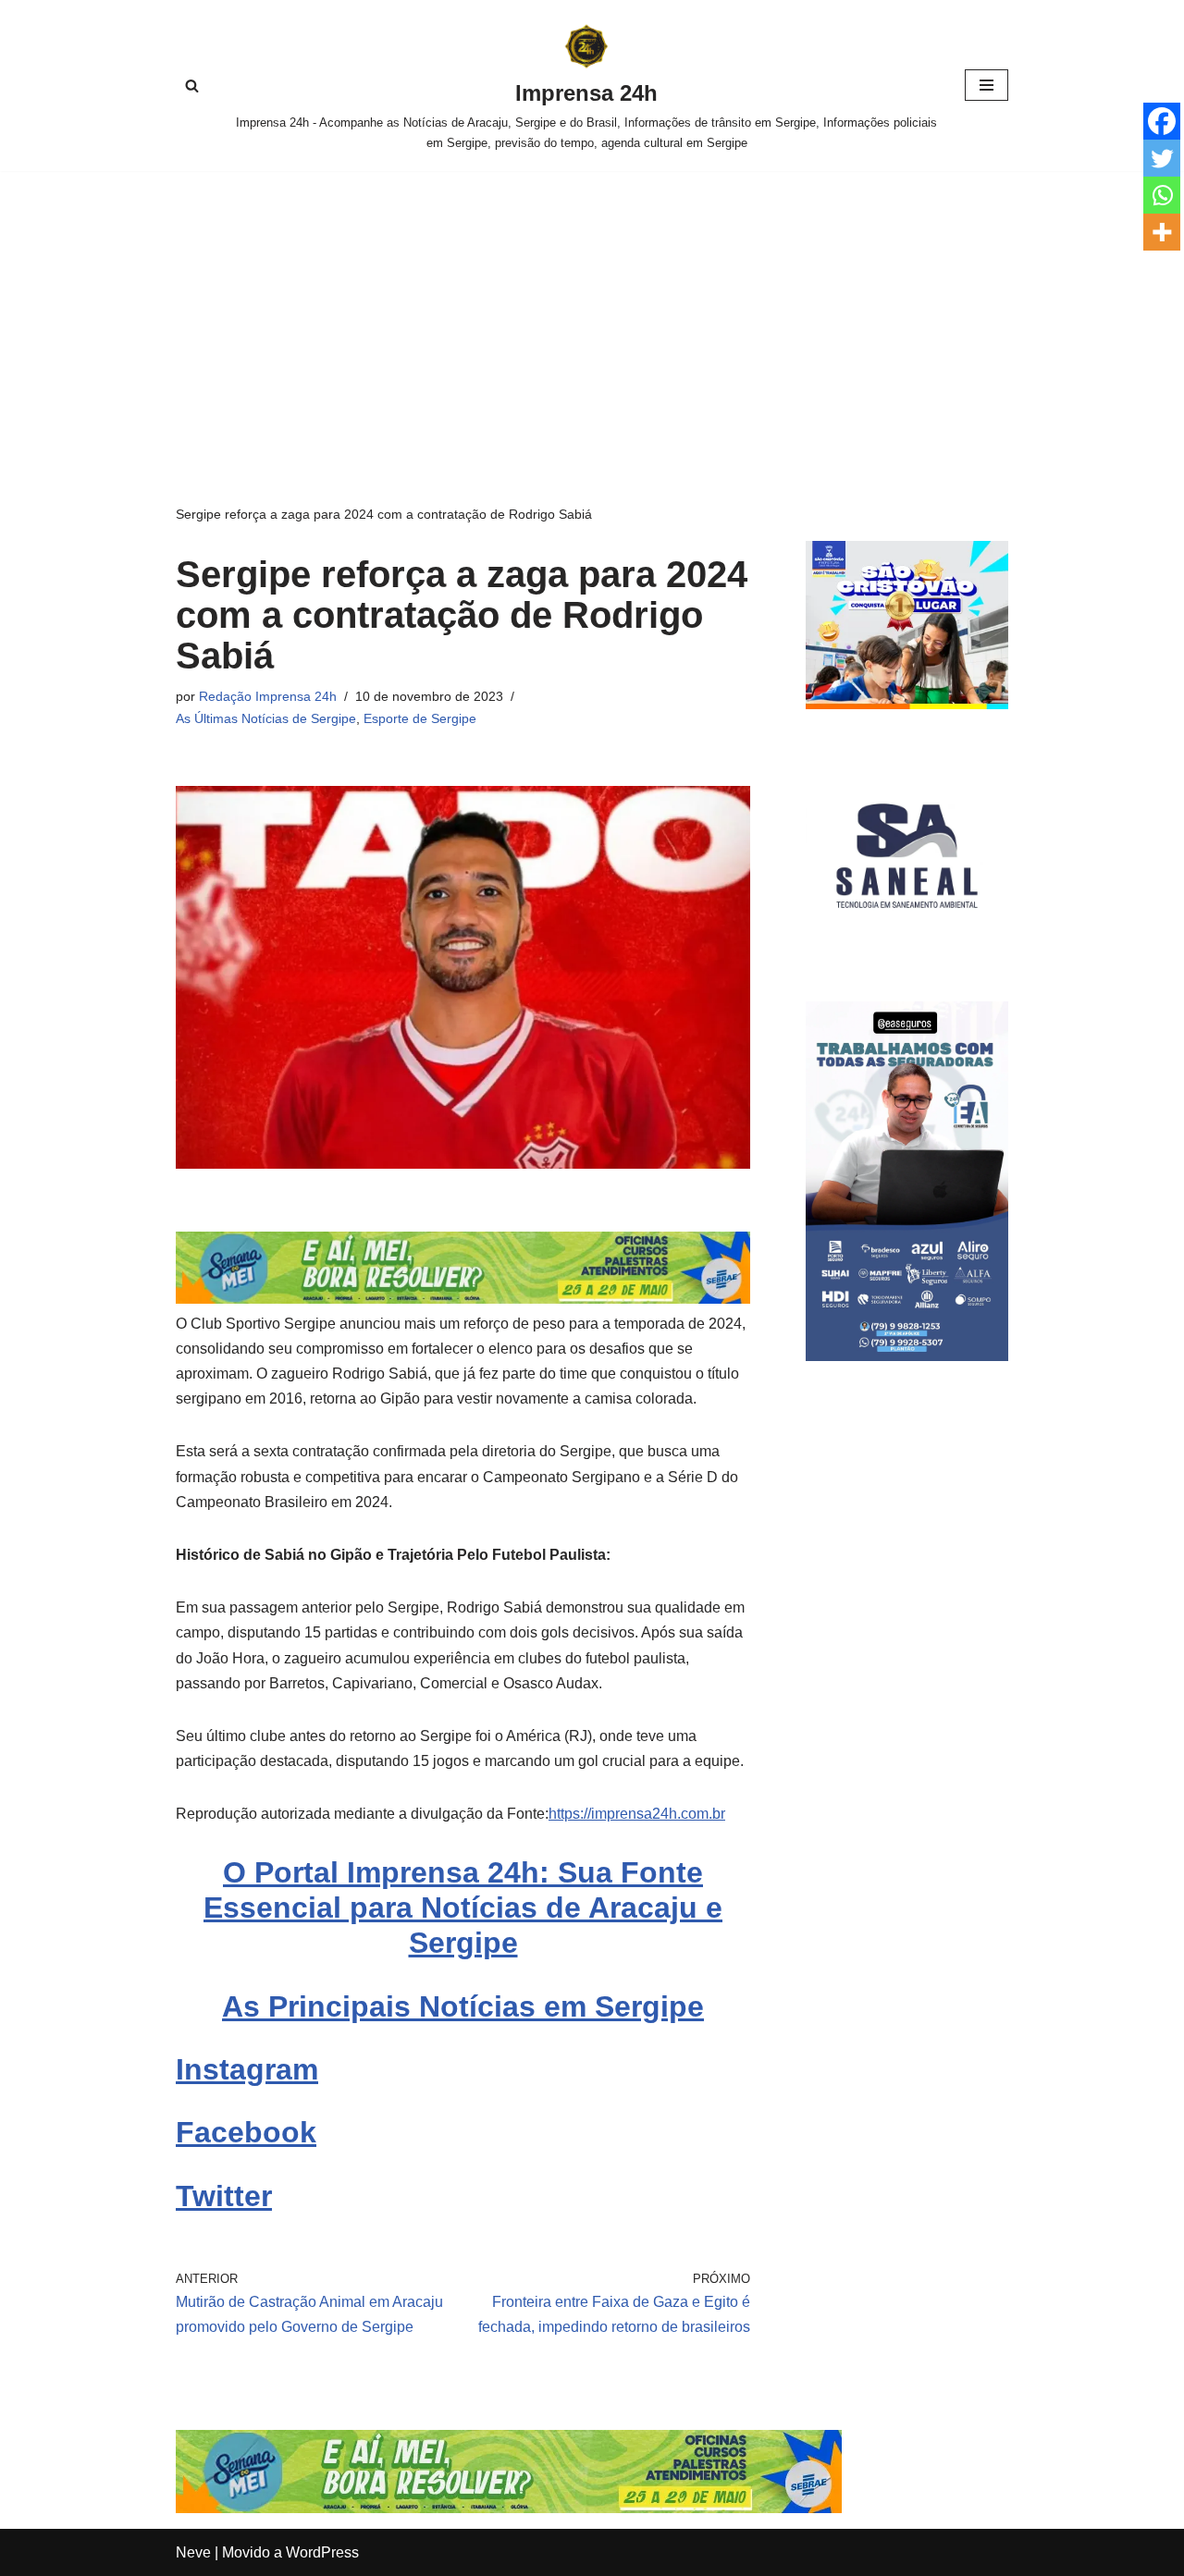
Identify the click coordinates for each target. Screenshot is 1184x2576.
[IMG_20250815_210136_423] (907, 1356)
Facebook (246, 2132)
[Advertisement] (592, 310)
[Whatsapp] (1162, 195)
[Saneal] (907, 952)
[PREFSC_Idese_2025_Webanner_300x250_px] (907, 704)
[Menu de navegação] (987, 85)
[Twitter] (1162, 158)
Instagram (247, 2069)
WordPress (322, 2552)
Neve (193, 2552)
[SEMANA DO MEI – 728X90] (463, 1299)
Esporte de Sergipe (420, 718)
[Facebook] (1162, 121)
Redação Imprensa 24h (268, 696)
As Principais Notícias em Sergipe (463, 2006)
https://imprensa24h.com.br (637, 1814)
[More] (1162, 232)
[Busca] (192, 86)
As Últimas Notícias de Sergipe (266, 718)
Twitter (224, 2196)
